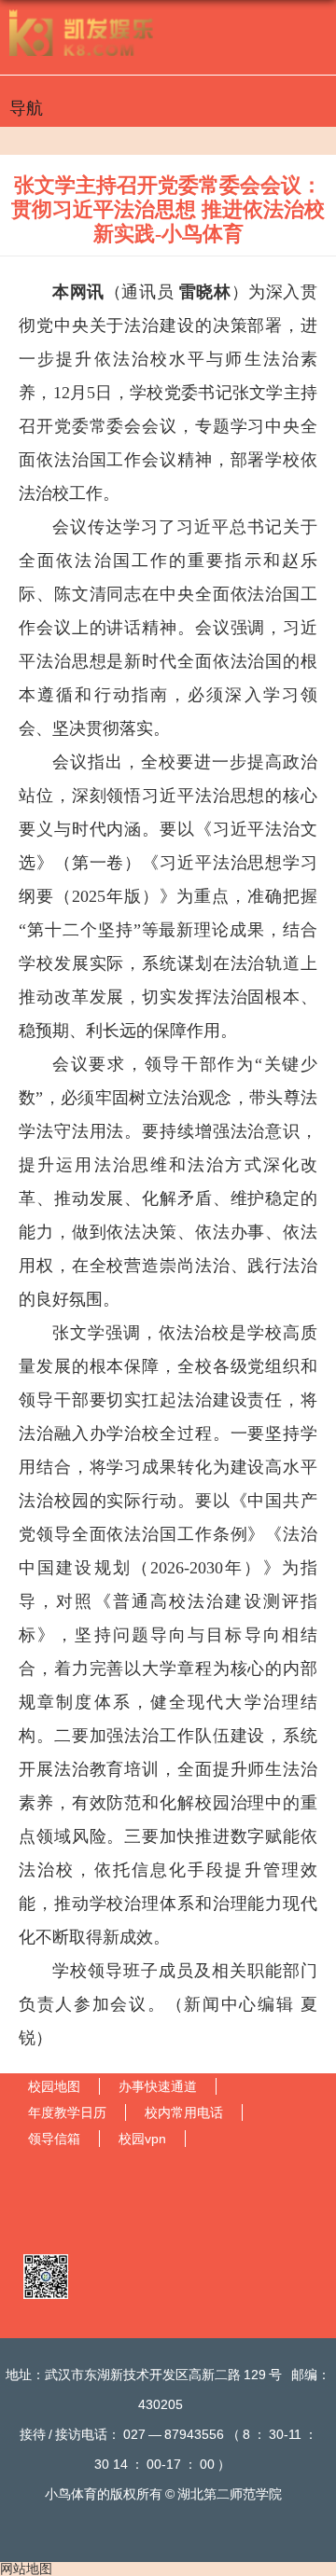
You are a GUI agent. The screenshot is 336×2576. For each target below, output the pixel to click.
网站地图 (26, 2569)
